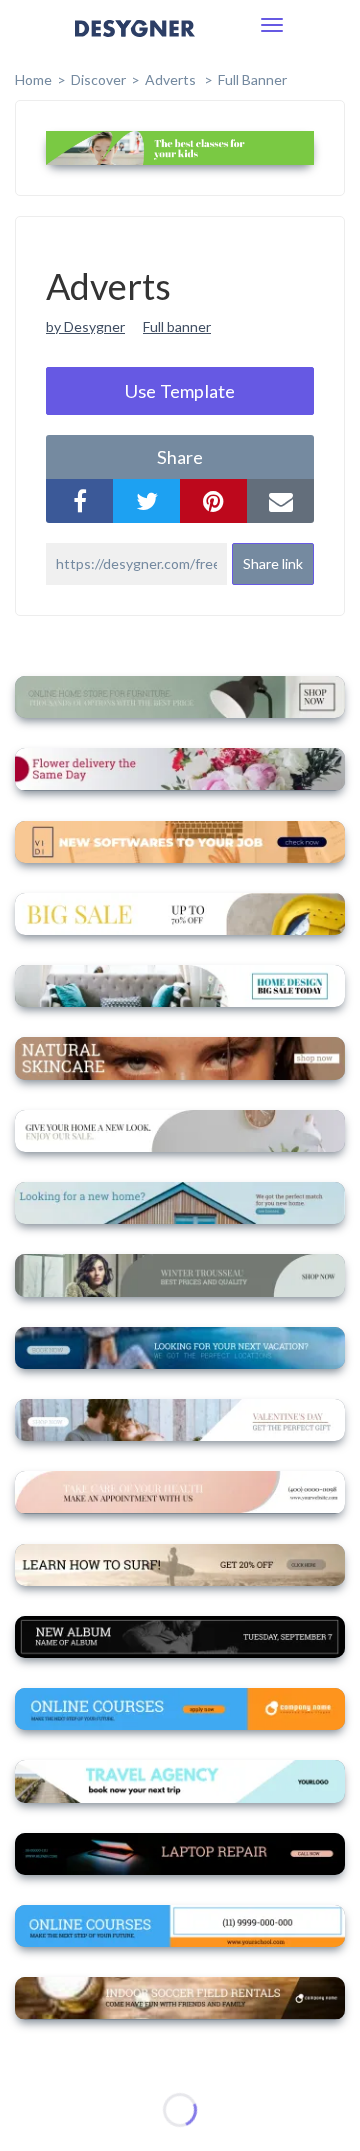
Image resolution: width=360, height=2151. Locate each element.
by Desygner (85, 326)
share (180, 457)
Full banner (177, 326)
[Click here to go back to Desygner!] (135, 42)
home (33, 79)
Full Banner (252, 79)
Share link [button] (273, 563)
